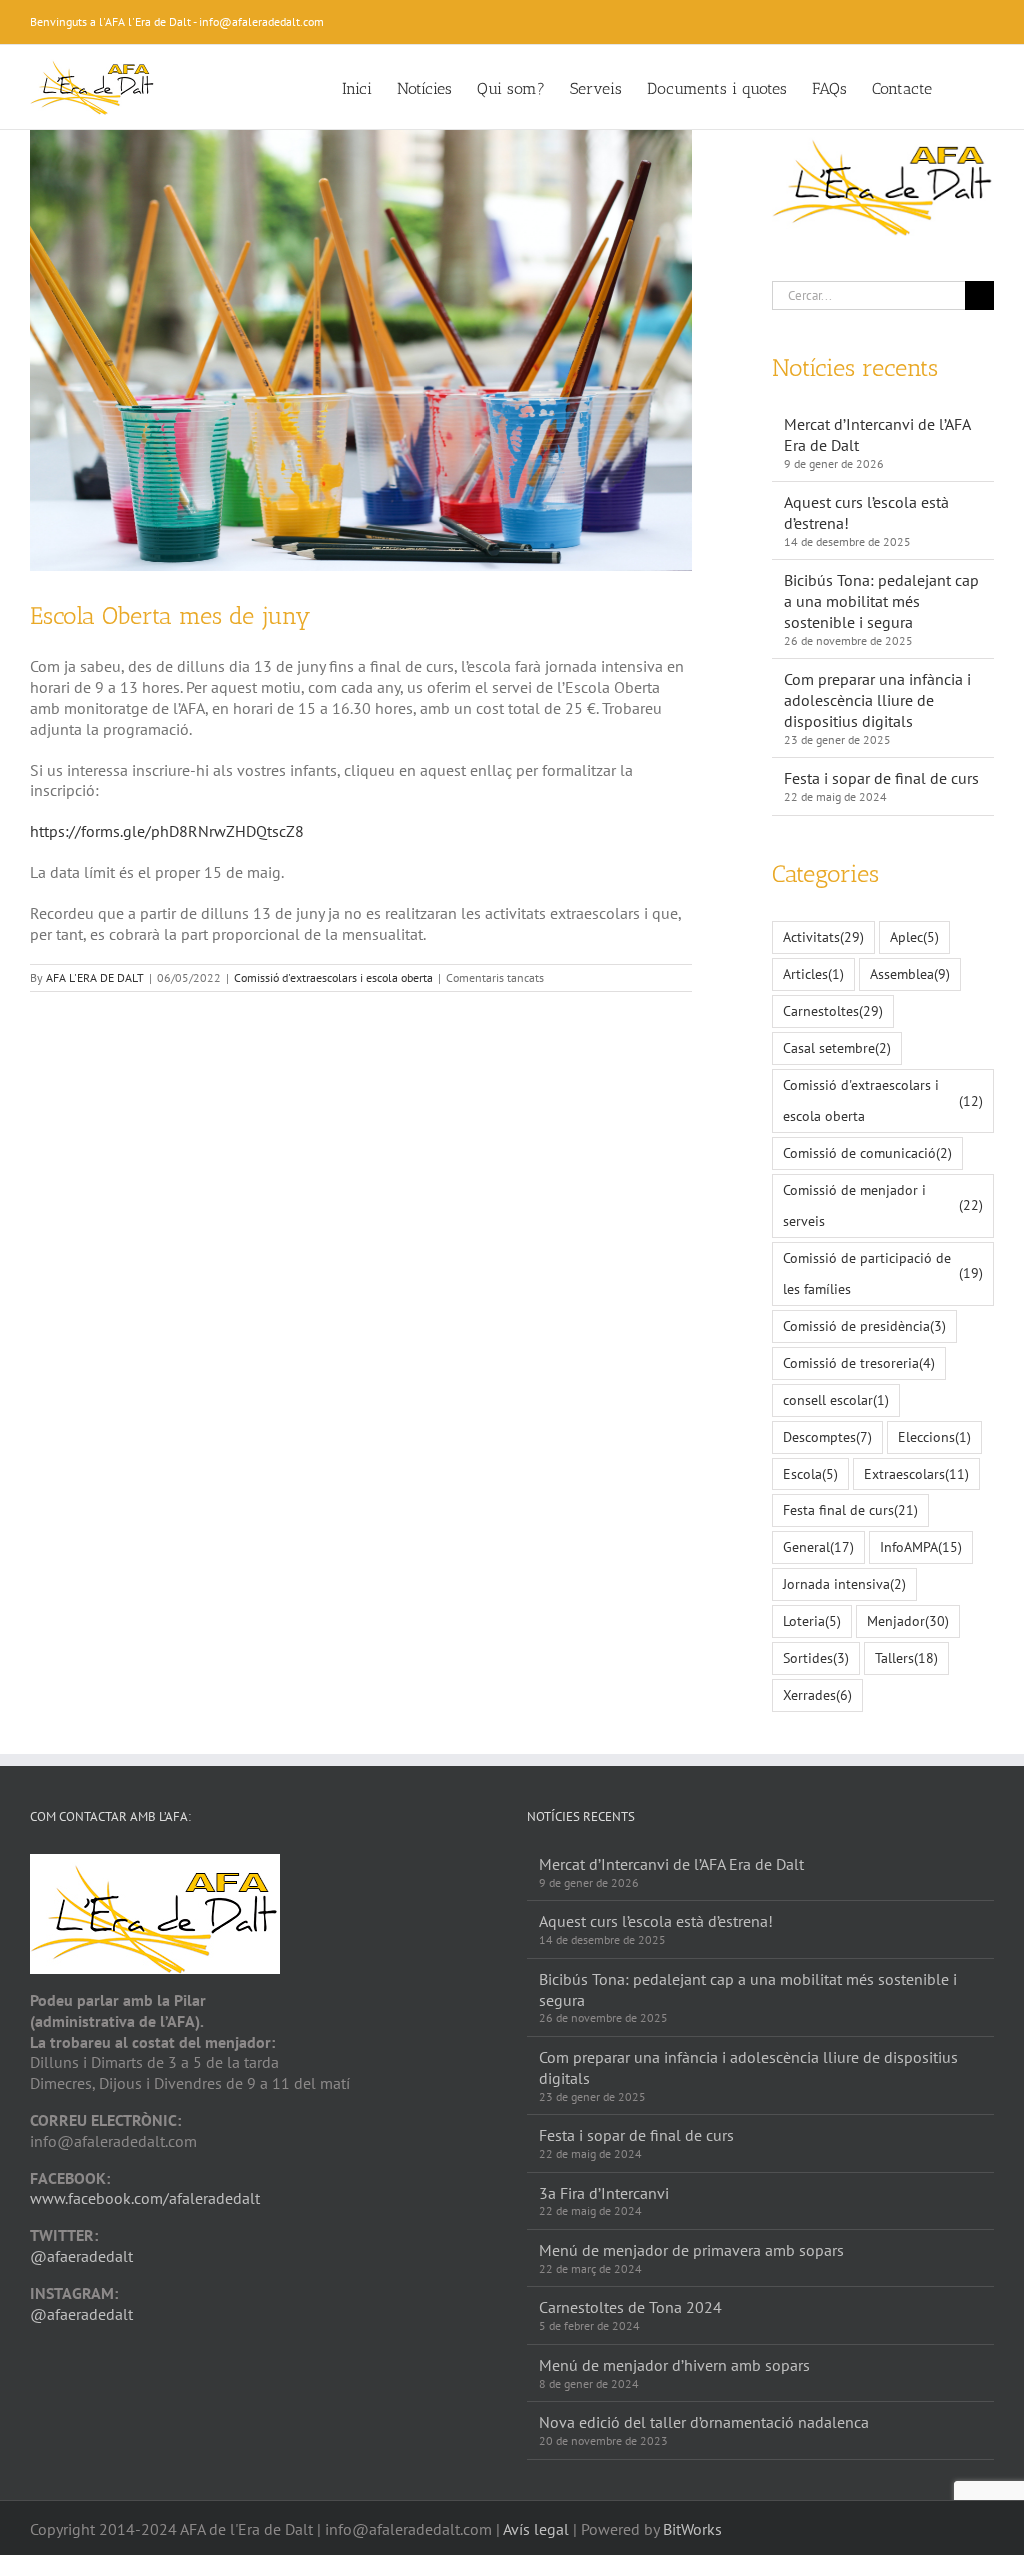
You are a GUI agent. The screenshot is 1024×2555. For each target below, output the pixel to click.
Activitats (823, 936)
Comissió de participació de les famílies (883, 1273)
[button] (963, 87)
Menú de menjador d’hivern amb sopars (674, 2365)
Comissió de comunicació (867, 1152)
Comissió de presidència (864, 1325)
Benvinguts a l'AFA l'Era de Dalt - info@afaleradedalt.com (177, 21)
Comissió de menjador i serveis (883, 1205)
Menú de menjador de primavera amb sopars (691, 2250)
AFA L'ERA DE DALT (95, 977)
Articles (813, 973)
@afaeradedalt (81, 2256)
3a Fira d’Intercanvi (604, 2193)
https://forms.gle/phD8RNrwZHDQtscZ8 (167, 831)
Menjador (908, 1620)
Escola (810, 1473)
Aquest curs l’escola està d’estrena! (656, 1921)
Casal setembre (837, 1047)
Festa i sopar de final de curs (881, 778)
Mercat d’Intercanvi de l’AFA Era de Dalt (671, 1864)
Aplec (914, 936)
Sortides (816, 1657)
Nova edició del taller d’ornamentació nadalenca (704, 2422)
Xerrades (817, 1694)
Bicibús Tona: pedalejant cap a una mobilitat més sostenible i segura (881, 601)
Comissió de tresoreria (859, 1362)
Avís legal (536, 2529)
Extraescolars (916, 1473)
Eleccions (934, 1436)
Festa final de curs (850, 1509)
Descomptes (827, 1436)
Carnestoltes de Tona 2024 (630, 2307)
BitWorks (692, 2529)
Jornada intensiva (844, 1583)
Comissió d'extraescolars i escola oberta (333, 977)
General (818, 1546)
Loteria (812, 1620)
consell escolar (836, 1399)
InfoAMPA (921, 1546)
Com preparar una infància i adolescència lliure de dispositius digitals (877, 700)
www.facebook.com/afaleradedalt (145, 2198)
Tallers (906, 1657)
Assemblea (910, 973)
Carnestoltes (833, 1010)
